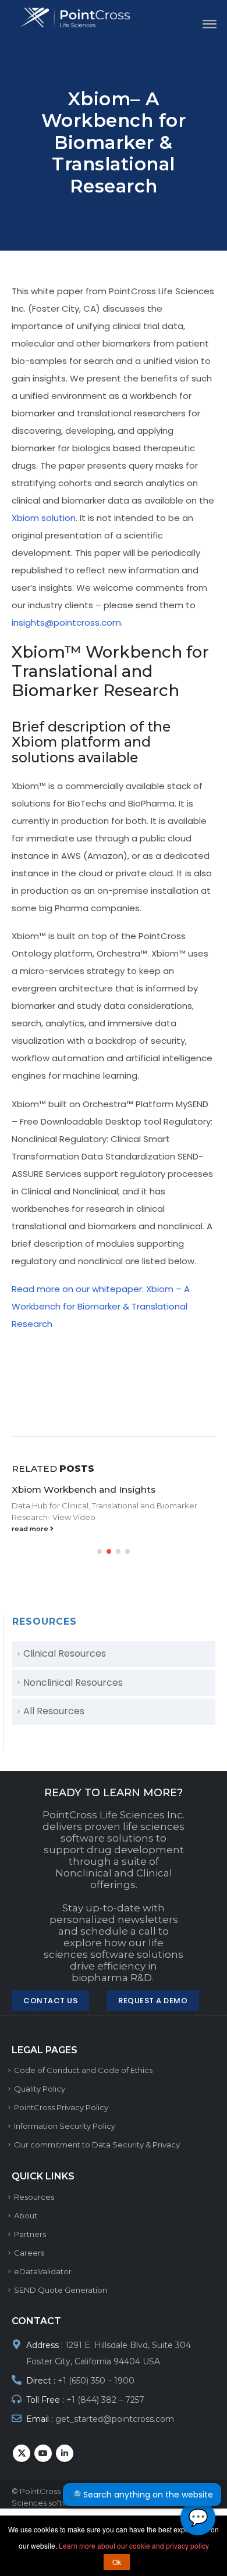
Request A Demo (153, 2001)
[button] (100, 1551)
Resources (34, 2197)
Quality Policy (40, 2089)
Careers (29, 2253)
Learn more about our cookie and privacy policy (134, 2545)
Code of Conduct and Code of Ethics (83, 2070)
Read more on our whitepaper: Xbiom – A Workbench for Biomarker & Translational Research (101, 1306)
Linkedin (65, 2453)
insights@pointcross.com (66, 622)
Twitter (22, 2453)
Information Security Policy (65, 2126)
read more (31, 1529)
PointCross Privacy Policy (61, 2107)
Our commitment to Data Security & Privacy (97, 2145)
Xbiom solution (44, 518)
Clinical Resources (65, 1653)
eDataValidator (43, 2271)
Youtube (43, 2453)
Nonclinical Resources (73, 1683)
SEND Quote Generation (61, 2290)
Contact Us (50, 2001)
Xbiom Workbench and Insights (84, 1489)
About (26, 2215)
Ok (117, 2562)
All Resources (54, 1711)
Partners (30, 2234)
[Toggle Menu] (206, 23)
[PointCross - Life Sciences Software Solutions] (83, 18)
